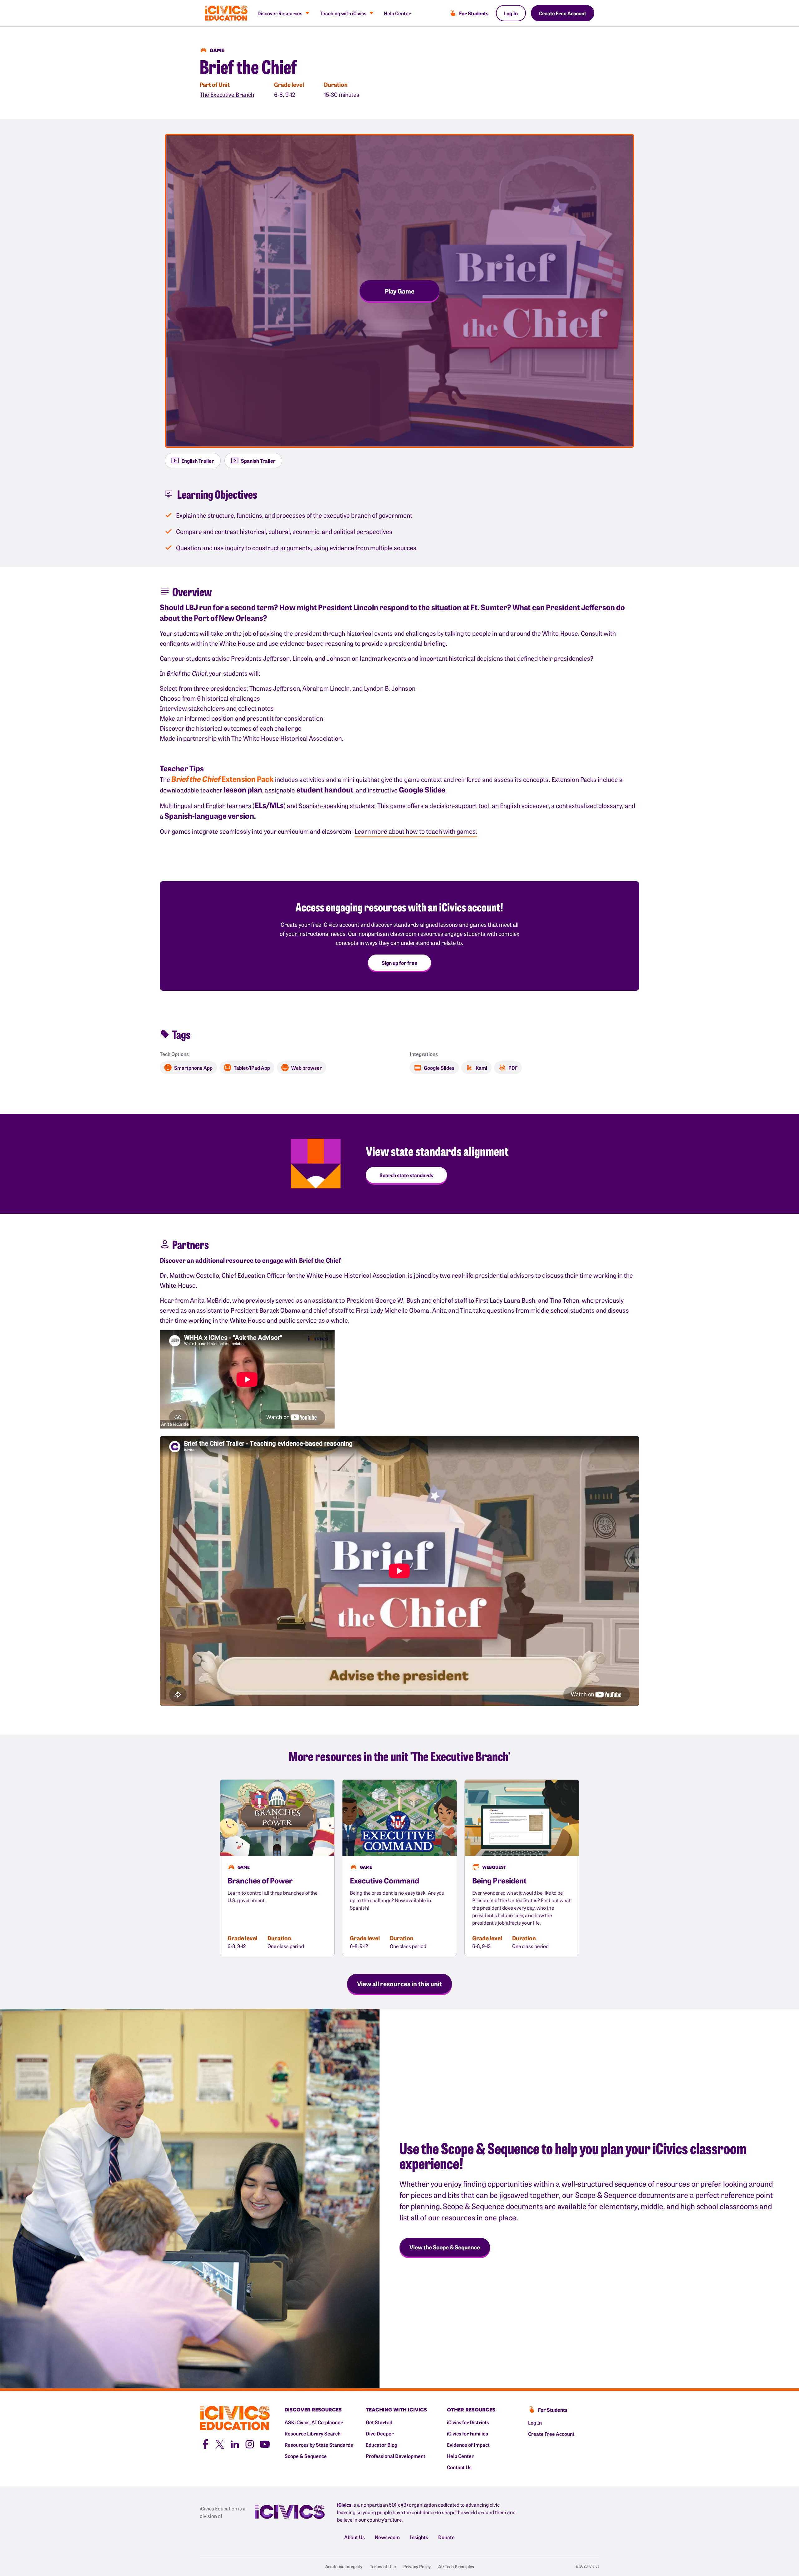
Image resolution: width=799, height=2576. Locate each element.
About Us (355, 2537)
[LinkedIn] (235, 2443)
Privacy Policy (417, 2566)
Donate (446, 2537)
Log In (511, 13)
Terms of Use (383, 2566)
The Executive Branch (227, 94)
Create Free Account (563, 13)
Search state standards (406, 1175)
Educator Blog (382, 2445)
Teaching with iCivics (343, 13)
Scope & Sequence (306, 2456)
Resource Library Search (313, 2433)
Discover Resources (280, 13)
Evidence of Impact (468, 2445)
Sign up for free (399, 963)
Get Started (379, 2422)
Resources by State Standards (319, 2445)
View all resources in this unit (399, 1983)
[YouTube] (265, 2443)
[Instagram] (250, 2443)
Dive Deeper (380, 2433)
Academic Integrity (344, 2566)
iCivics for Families (468, 2433)
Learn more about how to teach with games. (416, 831)
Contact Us (459, 2467)
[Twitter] (220, 2443)
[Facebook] (205, 2443)
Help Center (397, 13)
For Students (474, 13)
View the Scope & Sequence (445, 2247)
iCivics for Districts (468, 2422)
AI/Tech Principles (456, 2566)
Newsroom (387, 2537)
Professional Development (396, 2456)
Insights (419, 2537)
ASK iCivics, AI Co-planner (314, 2422)
